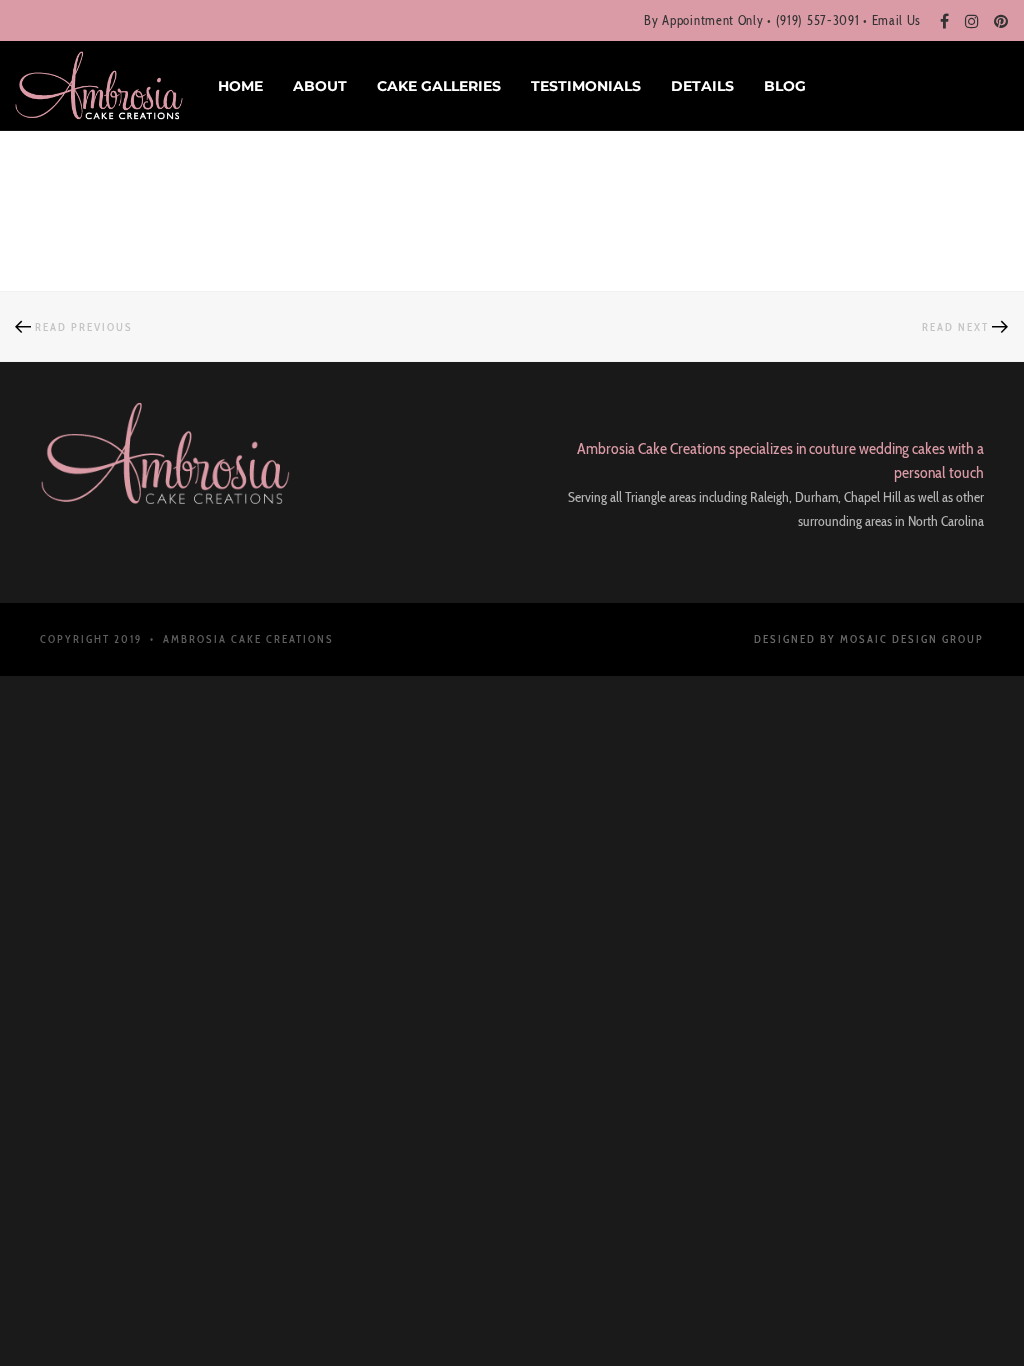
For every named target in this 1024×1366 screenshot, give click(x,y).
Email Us (897, 20)
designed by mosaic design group (869, 639)
